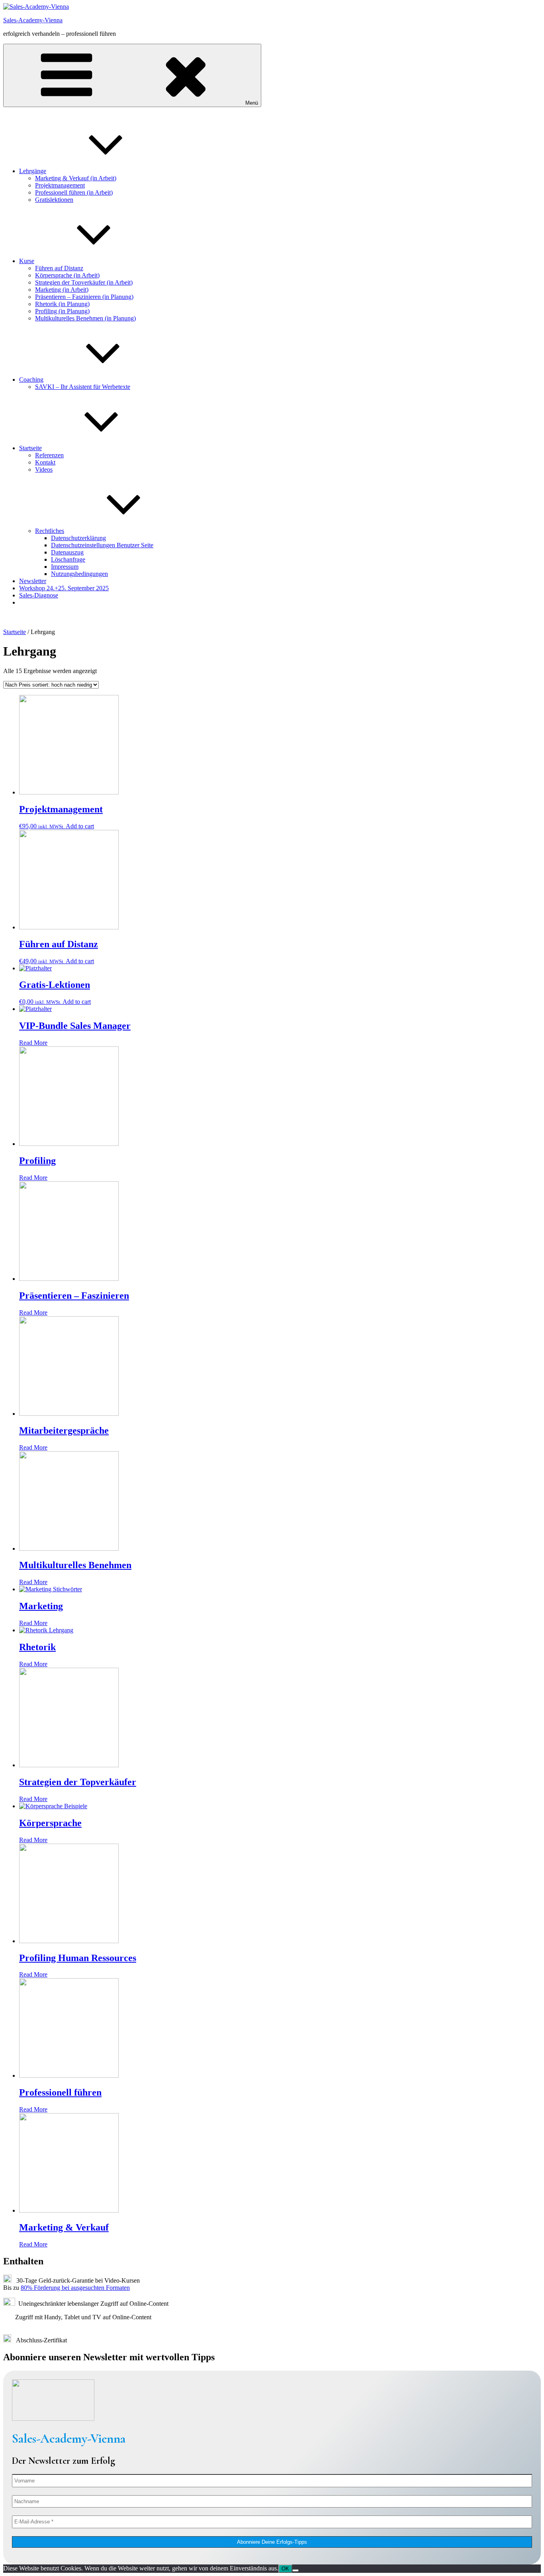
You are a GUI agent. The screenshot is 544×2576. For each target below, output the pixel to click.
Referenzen (49, 455)
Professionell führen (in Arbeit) (74, 192)
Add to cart (80, 826)
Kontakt (45, 462)
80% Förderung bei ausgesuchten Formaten (75, 2288)
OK (285, 2569)
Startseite (30, 448)
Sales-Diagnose (39, 595)
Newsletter (33, 581)
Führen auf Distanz (59, 268)
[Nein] (295, 2570)
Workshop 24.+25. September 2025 (64, 588)
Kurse (27, 261)
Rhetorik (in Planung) (62, 304)
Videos (44, 469)
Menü (252, 103)
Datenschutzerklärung (78, 538)
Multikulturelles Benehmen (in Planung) (85, 318)
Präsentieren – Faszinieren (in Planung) (84, 297)
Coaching (31, 380)
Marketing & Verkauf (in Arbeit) (76, 178)
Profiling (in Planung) (62, 311)
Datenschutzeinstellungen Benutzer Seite (102, 545)
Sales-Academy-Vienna (33, 20)
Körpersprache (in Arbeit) (67, 275)
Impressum (65, 567)
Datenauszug (67, 552)
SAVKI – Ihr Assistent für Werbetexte (83, 387)
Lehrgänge (33, 171)
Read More (33, 1043)
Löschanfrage (68, 559)
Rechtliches (50, 531)
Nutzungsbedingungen (79, 574)
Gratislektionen (54, 200)
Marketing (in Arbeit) (62, 290)
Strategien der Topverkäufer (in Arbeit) (84, 282)
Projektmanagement (60, 185)
